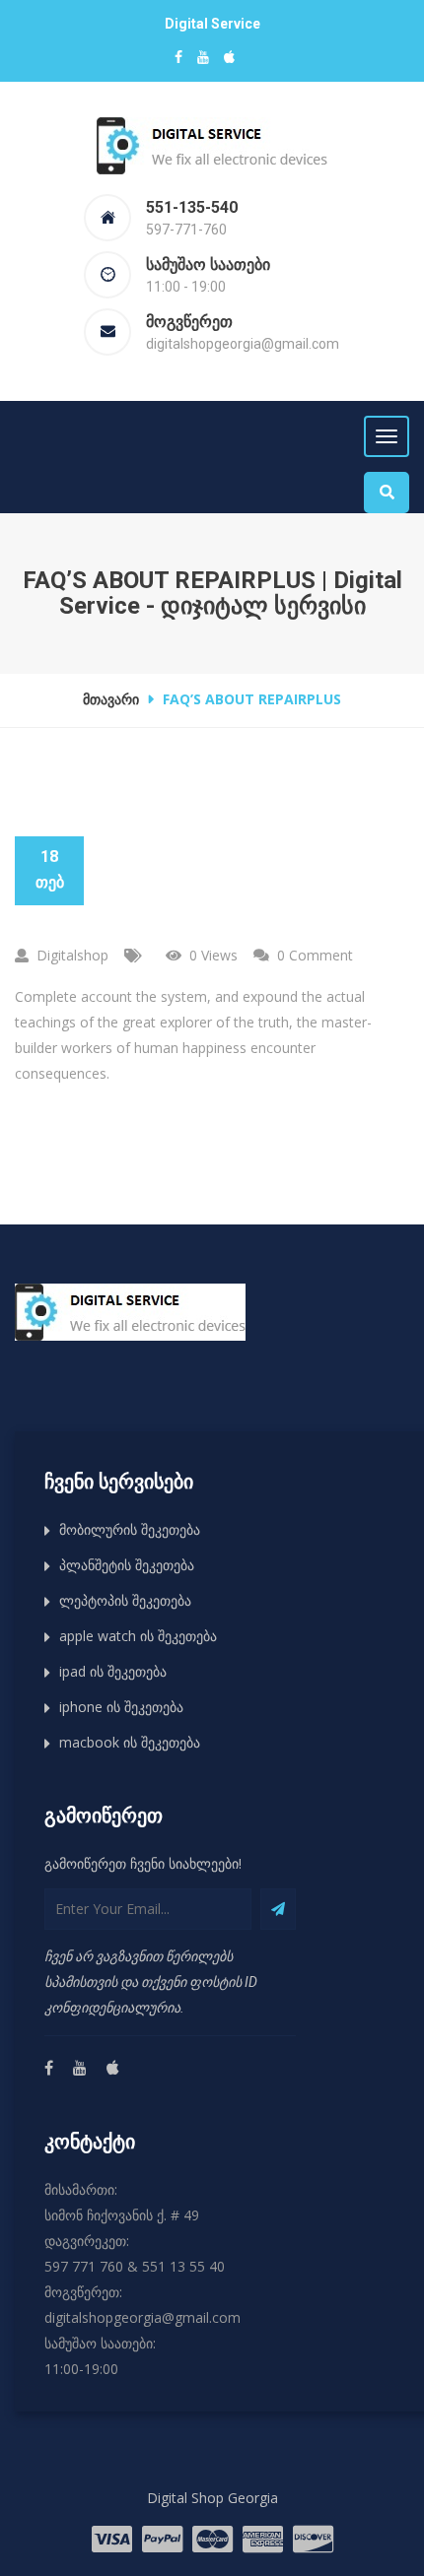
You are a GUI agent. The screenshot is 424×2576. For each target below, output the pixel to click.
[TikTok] (112, 2069)
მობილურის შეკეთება (130, 1529)
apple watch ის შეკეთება (138, 1636)
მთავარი (111, 699)
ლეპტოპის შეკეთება (125, 1600)
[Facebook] (48, 2069)
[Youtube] (79, 2069)
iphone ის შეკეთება (121, 1707)
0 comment (315, 955)
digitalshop (72, 955)
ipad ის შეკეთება (113, 1671)
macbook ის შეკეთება (130, 1742)
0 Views (213, 955)
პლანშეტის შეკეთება (127, 1565)
